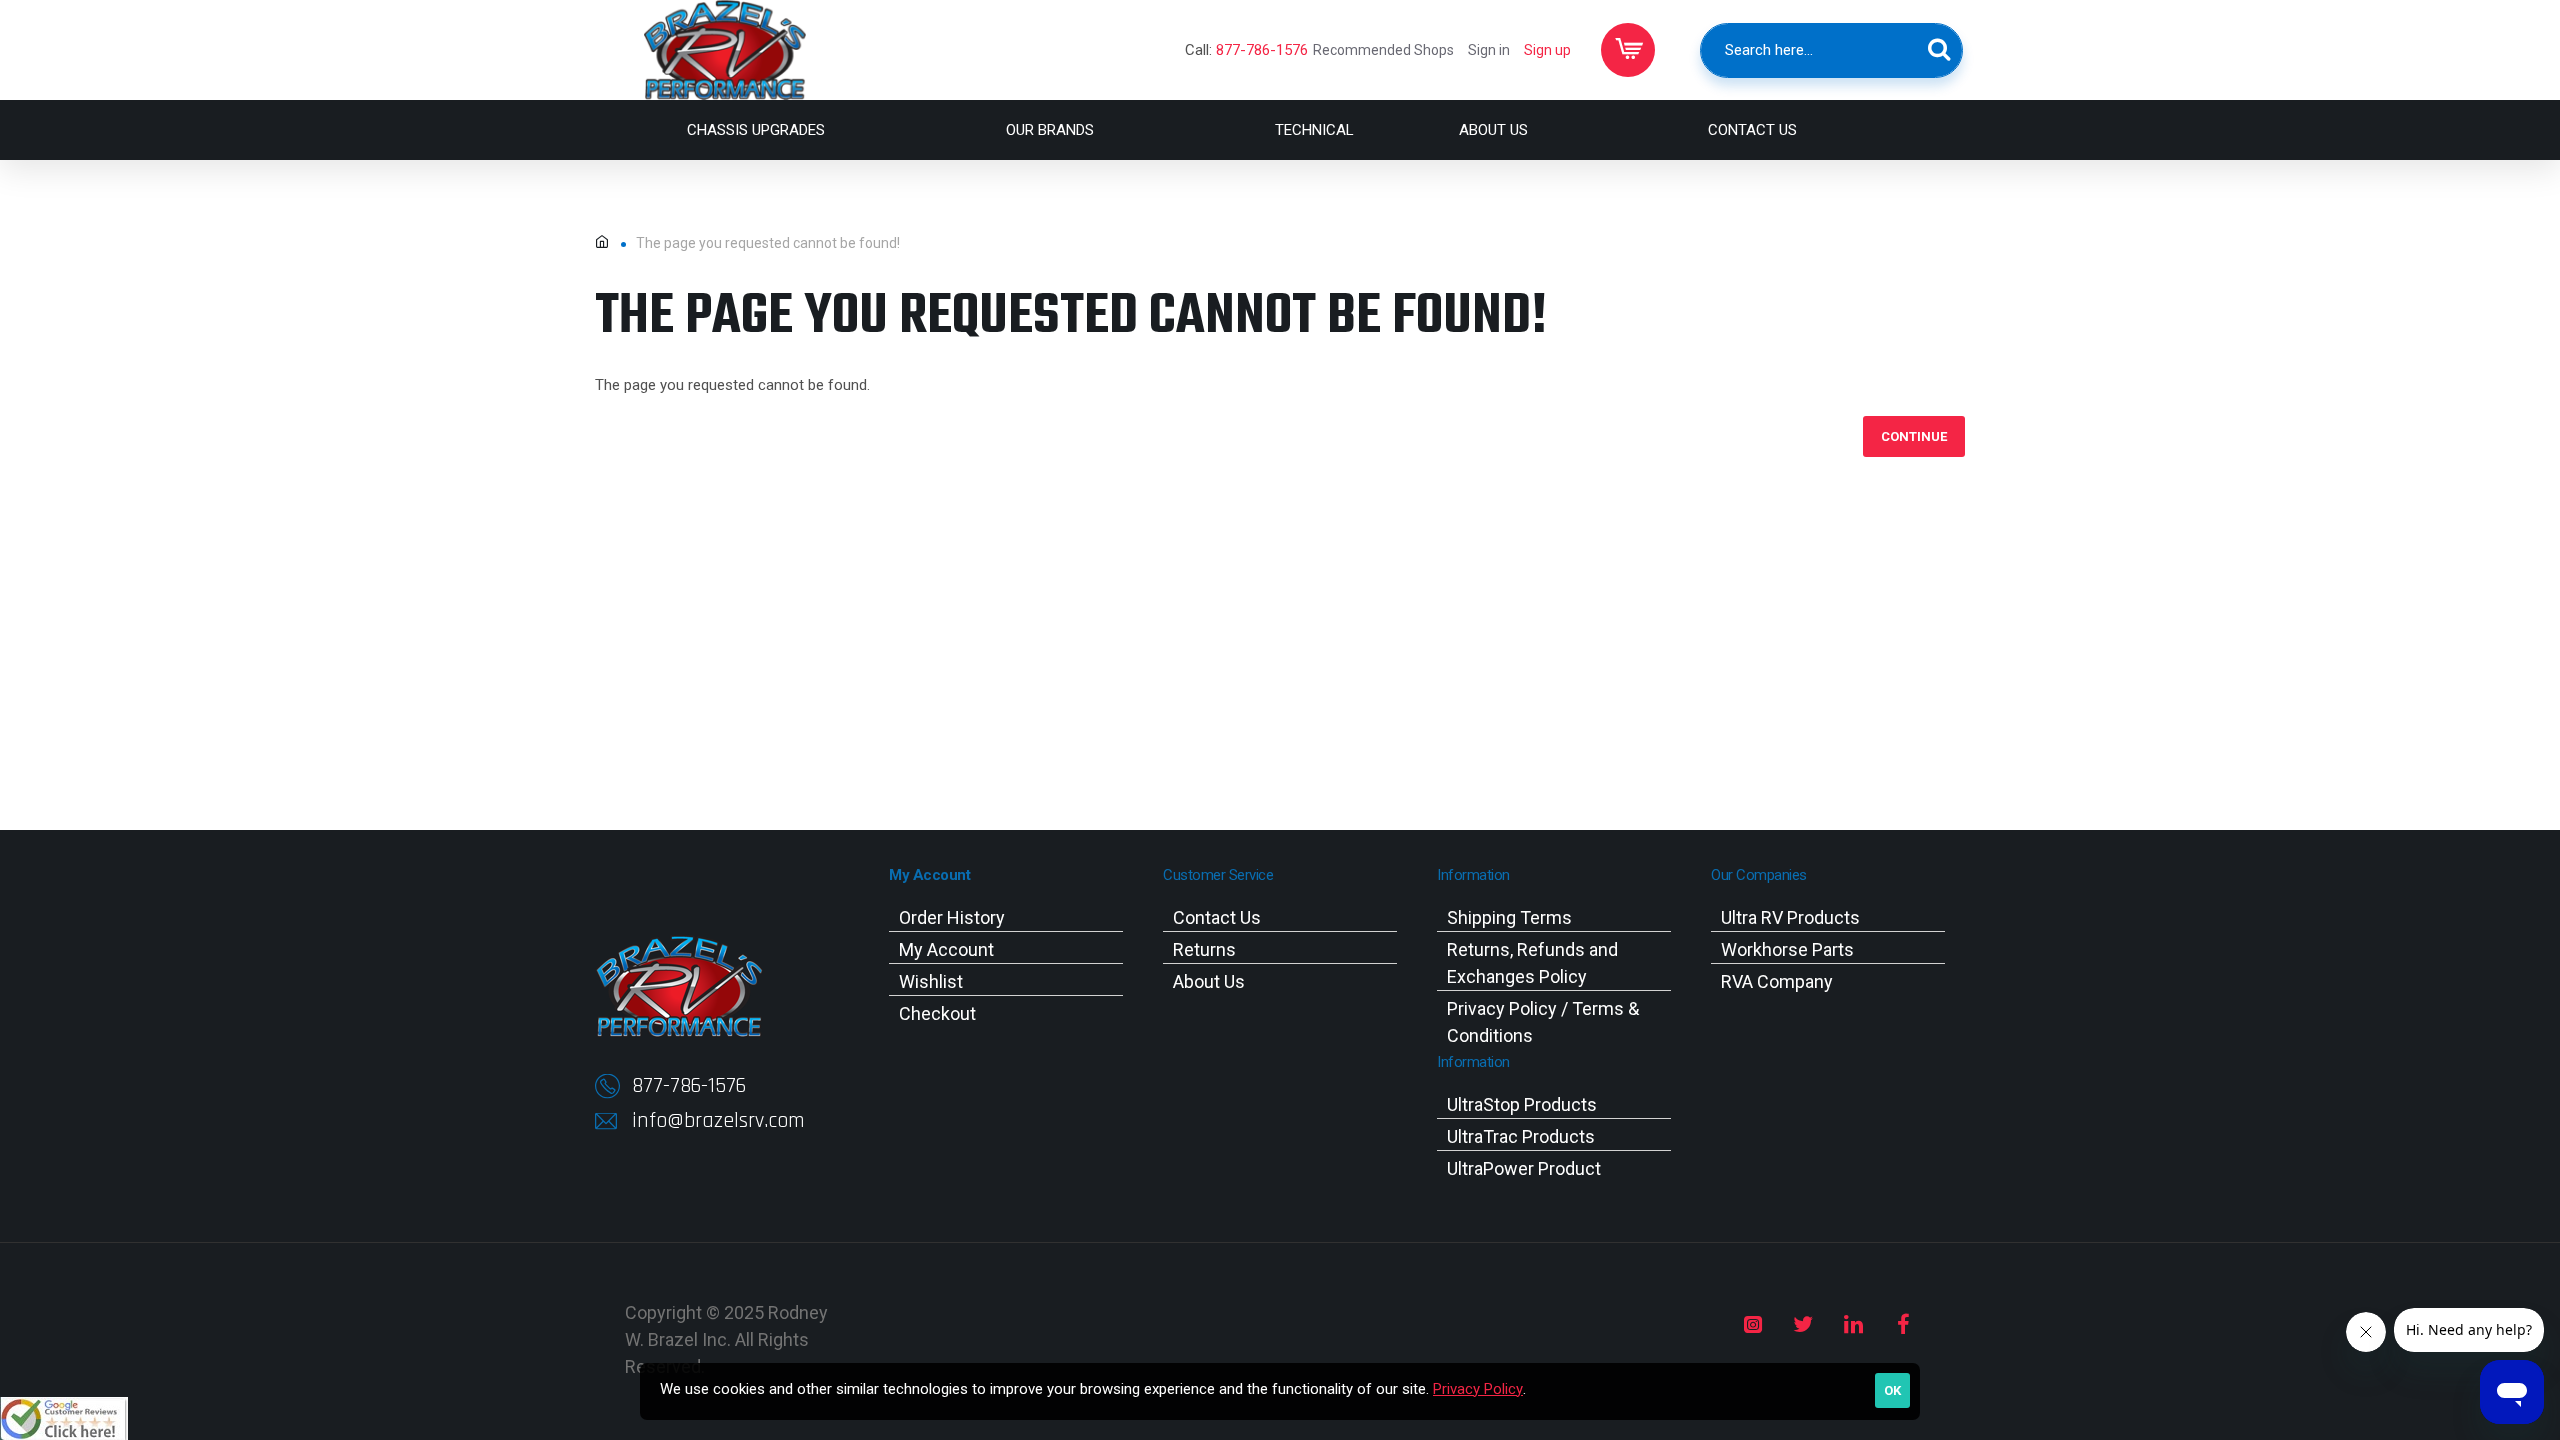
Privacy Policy (1478, 1389)
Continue (1914, 436)
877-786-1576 (1262, 50)
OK (1892, 1390)
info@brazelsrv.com (718, 1121)
